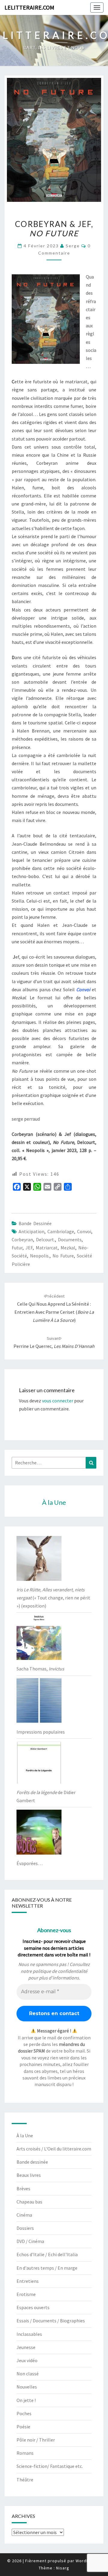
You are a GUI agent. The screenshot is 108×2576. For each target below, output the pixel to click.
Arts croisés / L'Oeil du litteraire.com (54, 2149)
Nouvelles (27, 2387)
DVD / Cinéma (30, 2241)
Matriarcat (47, 1248)
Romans (25, 2453)
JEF (29, 1248)
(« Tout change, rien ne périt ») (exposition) (53, 1598)
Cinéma (24, 2215)
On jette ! (26, 2400)
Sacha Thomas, (40, 1669)
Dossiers (25, 2228)
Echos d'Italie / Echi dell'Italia (47, 2254)
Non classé (28, 2374)
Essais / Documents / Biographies (51, 2321)
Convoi (84, 1231)
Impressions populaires (41, 1732)
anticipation (31, 1231)
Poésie (23, 2427)
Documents (70, 1239)
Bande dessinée (35, 1223)
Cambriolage (61, 1231)
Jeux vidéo (27, 2360)
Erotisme (26, 2294)
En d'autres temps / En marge (47, 2268)
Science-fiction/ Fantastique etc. (50, 2466)
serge (73, 246)
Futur (17, 1248)
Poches (24, 2413)
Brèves (23, 2188)
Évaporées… (30, 1863)
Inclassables (29, 2334)
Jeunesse (26, 2347)
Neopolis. (40, 1256)
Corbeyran (22, 1239)
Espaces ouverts (33, 2307)
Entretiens (28, 2281)
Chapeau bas (29, 2202)
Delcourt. (45, 1239)
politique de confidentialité (60, 1971)
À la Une (25, 2135)
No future (63, 1256)
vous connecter (58, 1401)
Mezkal (68, 1248)
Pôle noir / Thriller (36, 2440)
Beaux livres (29, 2175)
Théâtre (25, 2480)
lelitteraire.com (29, 7)
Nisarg (63, 2568)
